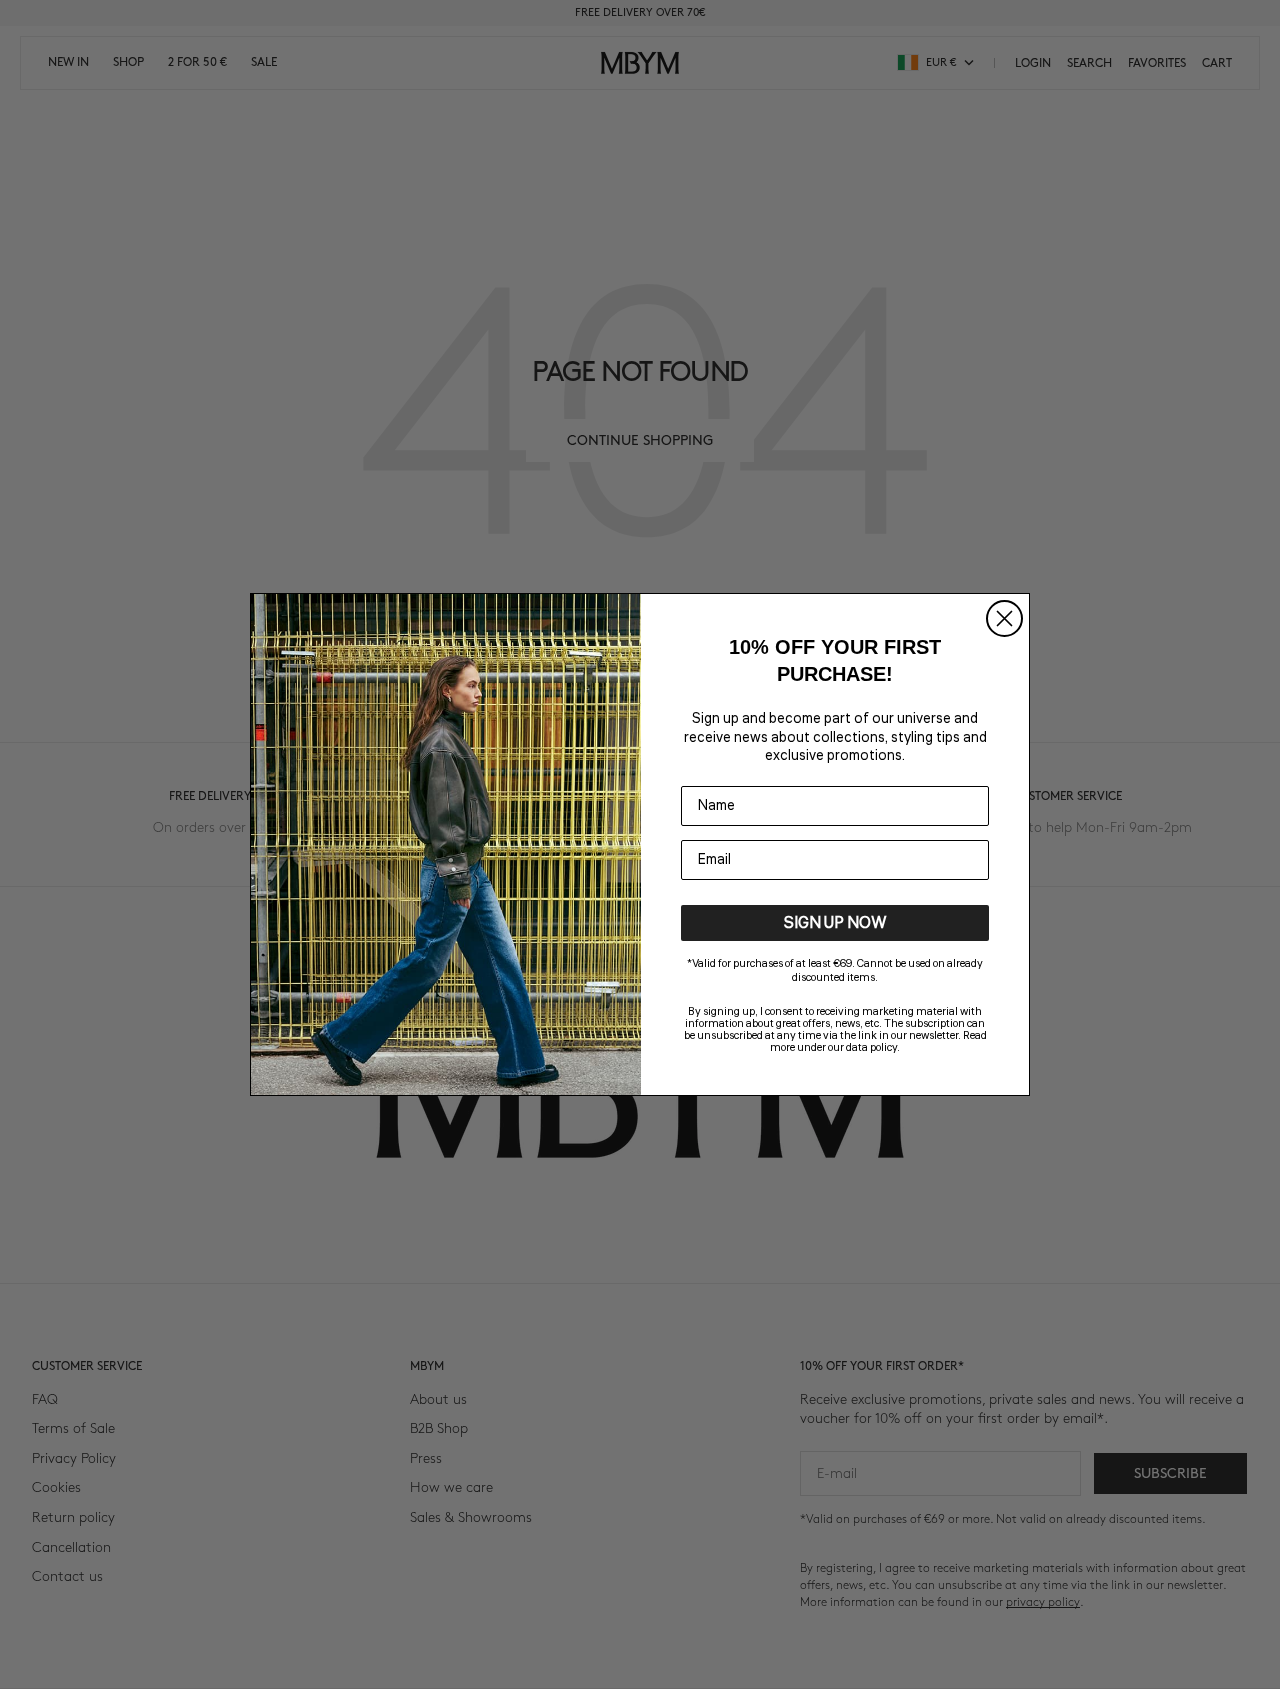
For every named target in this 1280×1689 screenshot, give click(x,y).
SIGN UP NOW (835, 923)
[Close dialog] (1004, 618)
